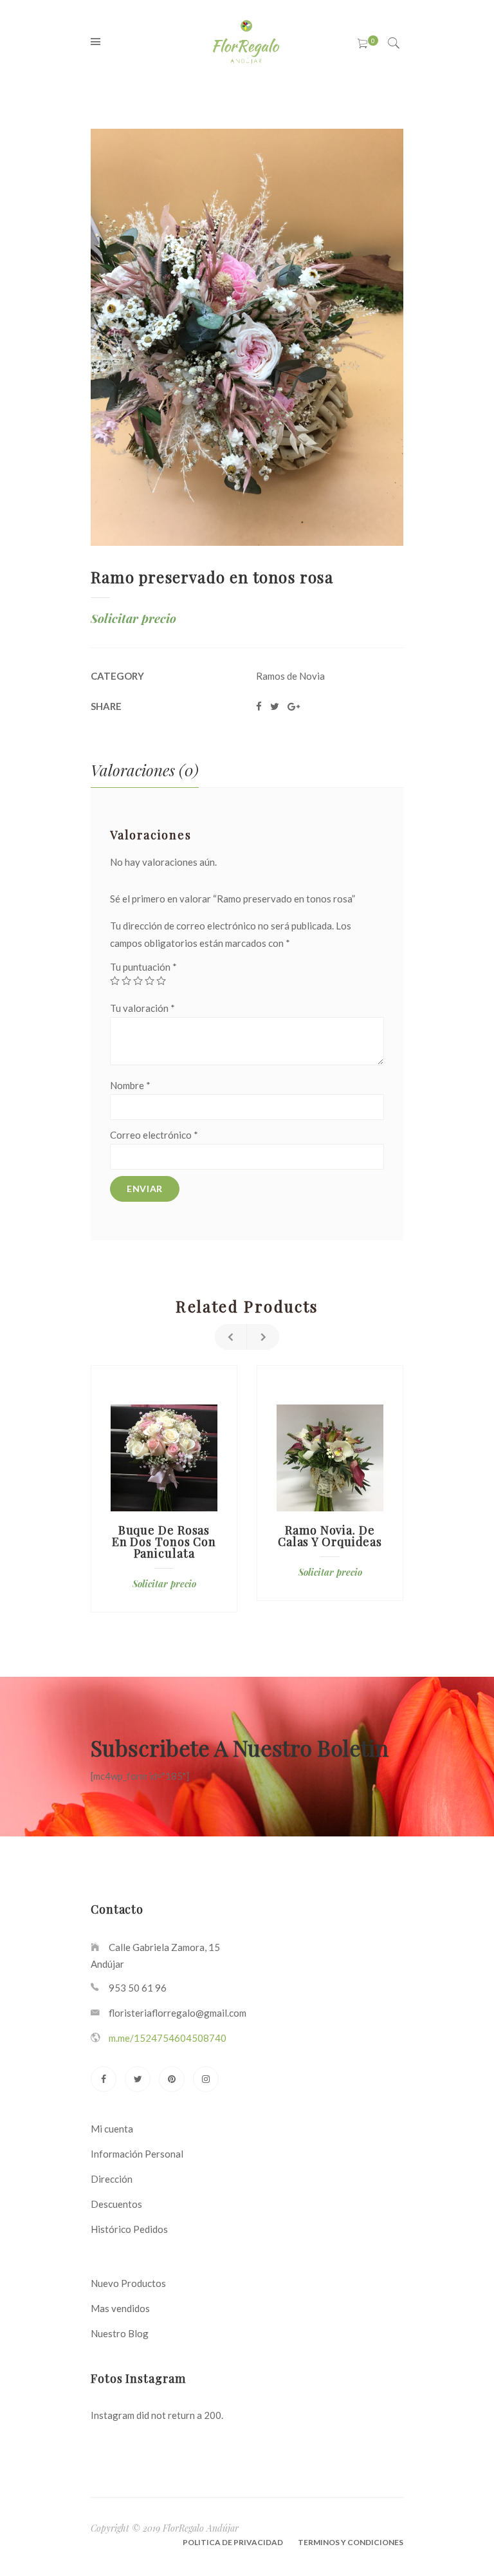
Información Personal (137, 2154)
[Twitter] (138, 2079)
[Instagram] (206, 2079)
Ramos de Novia (290, 676)
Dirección (112, 2179)
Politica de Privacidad (233, 2542)
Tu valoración (142, 1008)
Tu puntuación (143, 967)
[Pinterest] (172, 2079)
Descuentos (116, 2204)
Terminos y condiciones (351, 2542)
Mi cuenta (112, 2129)
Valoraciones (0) (145, 770)
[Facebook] (104, 2079)
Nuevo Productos (128, 2283)
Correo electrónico (154, 1135)
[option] (164, 1489)
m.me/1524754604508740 (168, 2038)
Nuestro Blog (120, 2333)
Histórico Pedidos (129, 2229)
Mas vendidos (120, 2308)
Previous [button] (231, 1337)
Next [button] (263, 1337)
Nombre (130, 1085)
